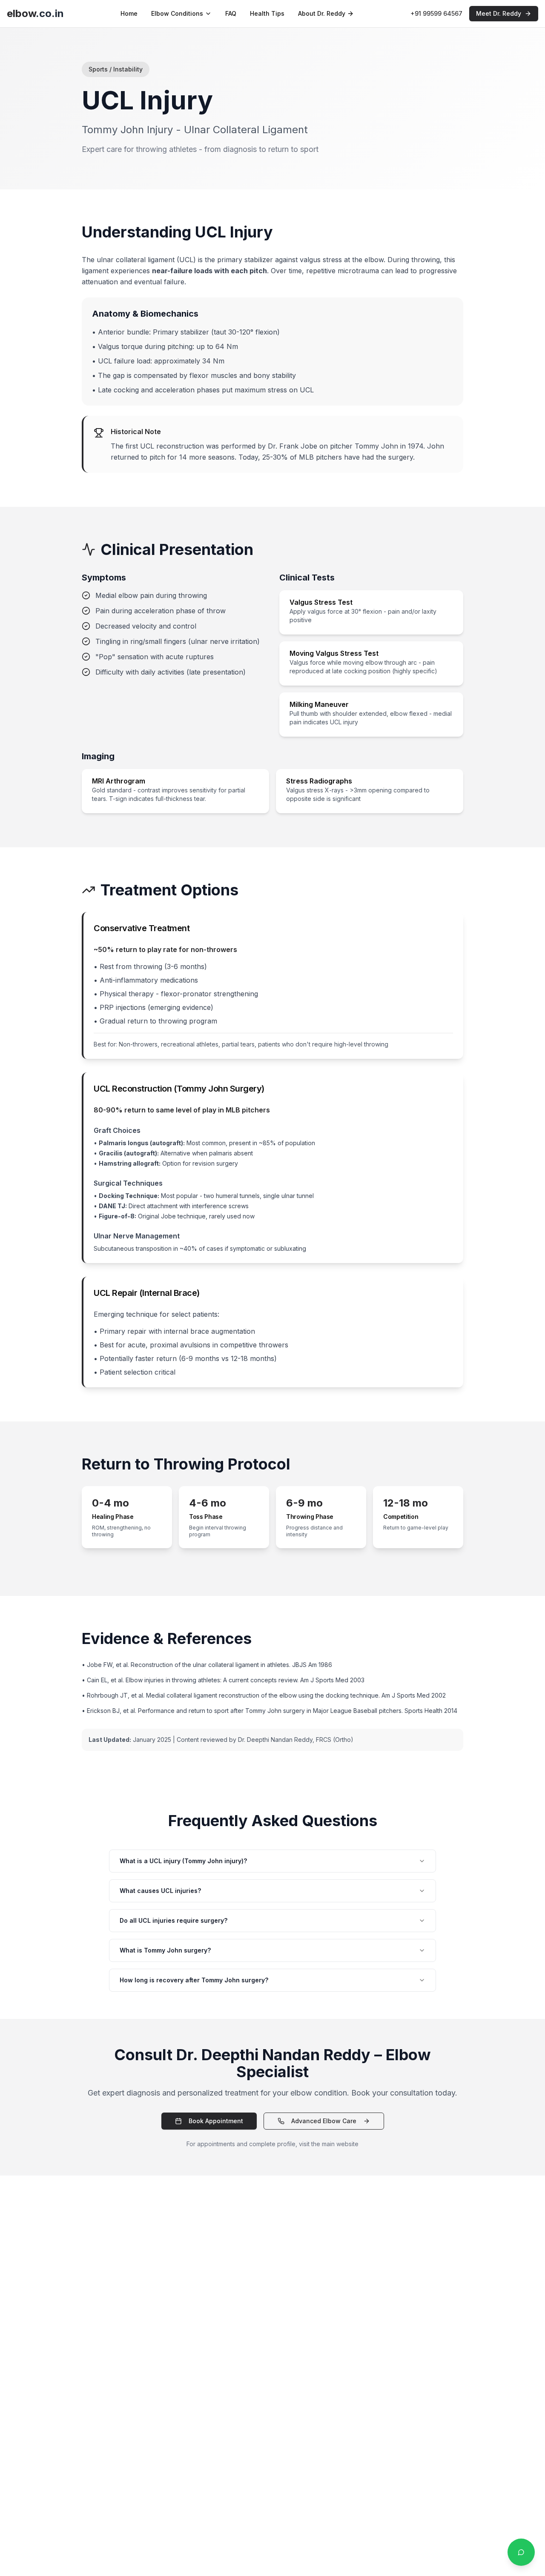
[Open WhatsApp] (521, 2552)
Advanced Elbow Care (324, 2121)
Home (129, 13)
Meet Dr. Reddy (499, 13)
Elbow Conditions (177, 13)
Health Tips (267, 13)
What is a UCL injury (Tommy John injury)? (183, 1861)
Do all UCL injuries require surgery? (174, 1920)
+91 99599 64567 (436, 13)
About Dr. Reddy (322, 13)
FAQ (231, 13)
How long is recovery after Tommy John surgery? (194, 1980)
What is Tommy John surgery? (165, 1950)
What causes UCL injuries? (160, 1891)
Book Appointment (216, 2121)
